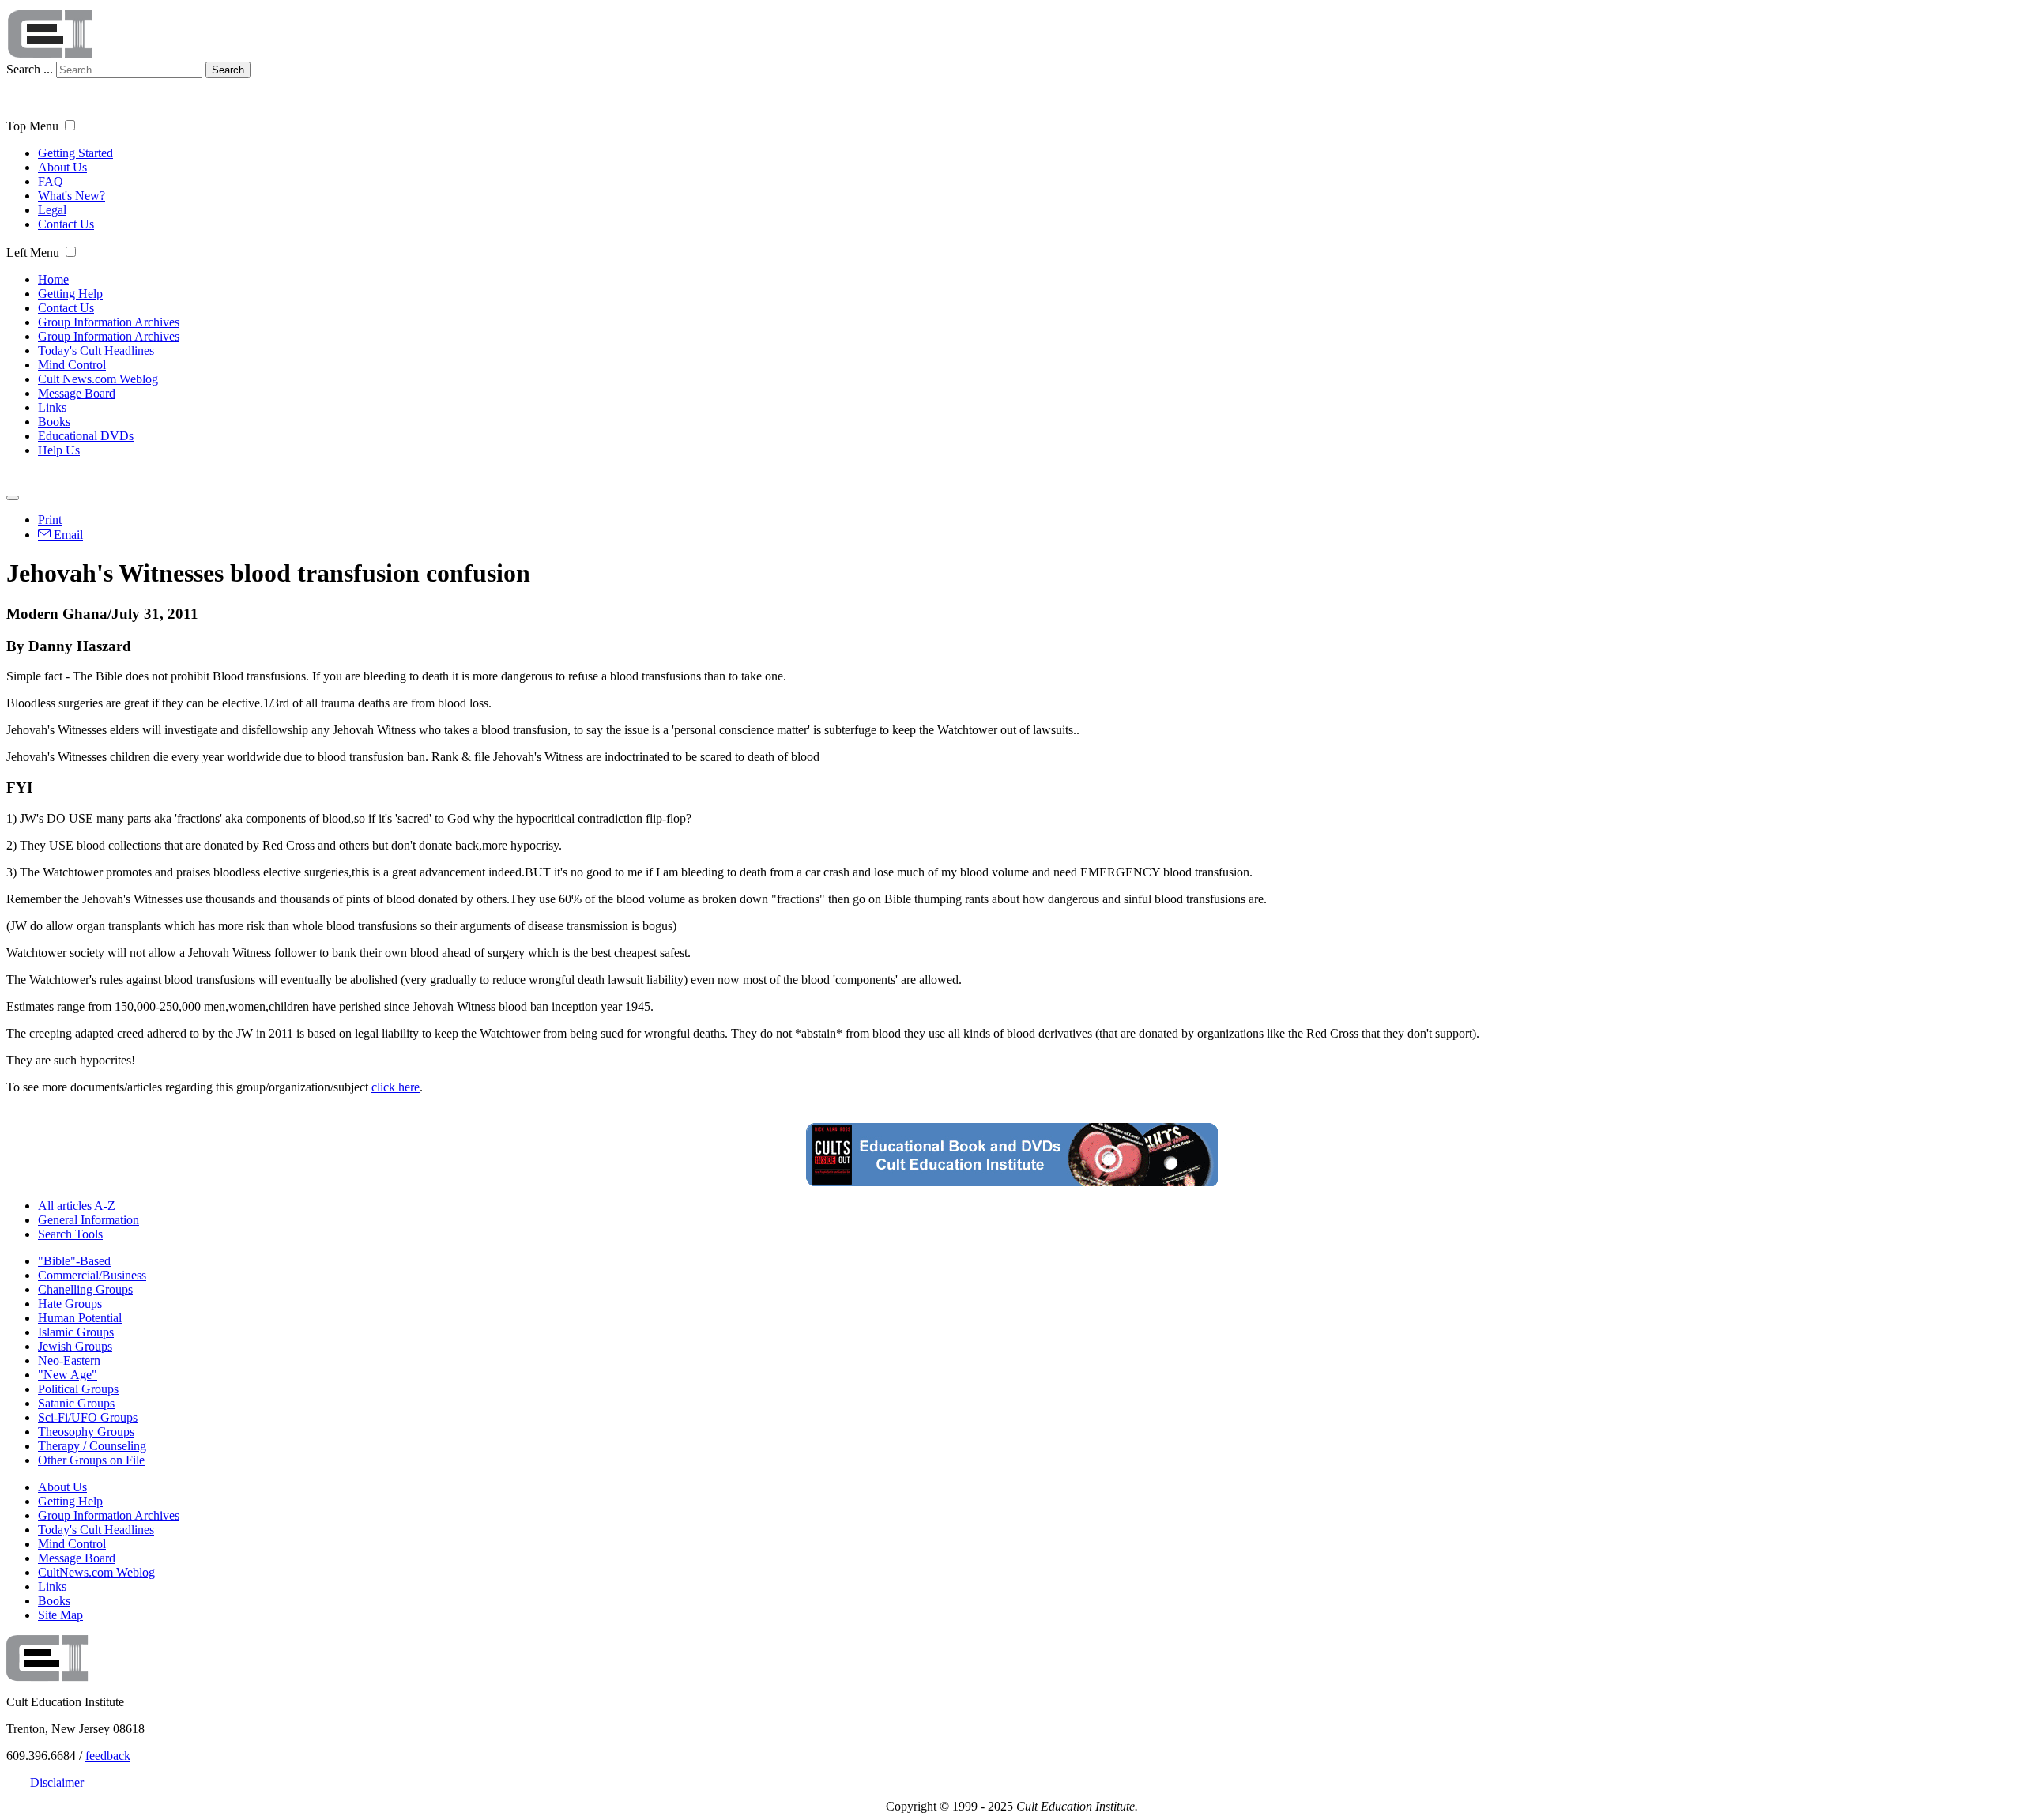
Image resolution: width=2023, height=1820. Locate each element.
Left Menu (33, 252)
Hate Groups (70, 1304)
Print (50, 520)
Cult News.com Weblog (98, 379)
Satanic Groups (76, 1403)
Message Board (77, 393)
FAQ (51, 181)
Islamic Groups (76, 1332)
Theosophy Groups (86, 1432)
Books (54, 422)
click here (396, 1087)
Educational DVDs (86, 436)
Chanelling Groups (85, 1289)
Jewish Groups (75, 1346)
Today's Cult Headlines (96, 350)
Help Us (59, 450)
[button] (70, 125)
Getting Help (70, 294)
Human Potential (80, 1318)
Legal (52, 210)
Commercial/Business (92, 1275)
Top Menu (32, 126)
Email (67, 535)
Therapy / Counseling (92, 1446)
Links (52, 407)
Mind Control (72, 365)
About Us (62, 167)
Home (53, 279)
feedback (108, 1756)
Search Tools (70, 1234)
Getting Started (75, 153)
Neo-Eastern (69, 1360)
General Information (89, 1220)
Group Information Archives (109, 322)
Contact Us (66, 224)
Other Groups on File (91, 1460)
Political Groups (78, 1389)
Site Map (60, 1615)
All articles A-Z (77, 1206)
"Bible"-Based (74, 1261)
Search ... (30, 69)
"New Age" (68, 1375)
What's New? (72, 196)
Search (228, 70)
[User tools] (13, 498)
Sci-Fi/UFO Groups (88, 1417)
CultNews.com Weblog (96, 1572)
